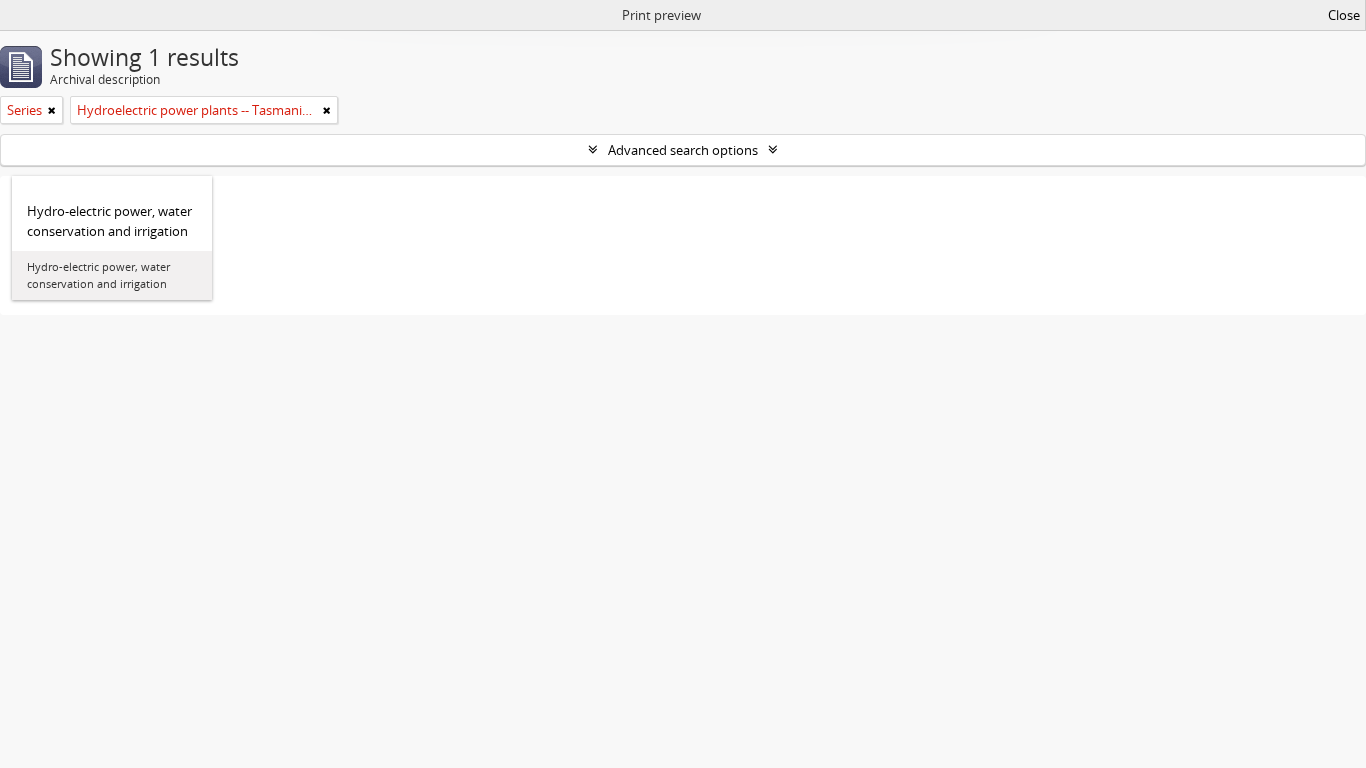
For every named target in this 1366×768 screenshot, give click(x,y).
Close (1344, 15)
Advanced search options (683, 150)
